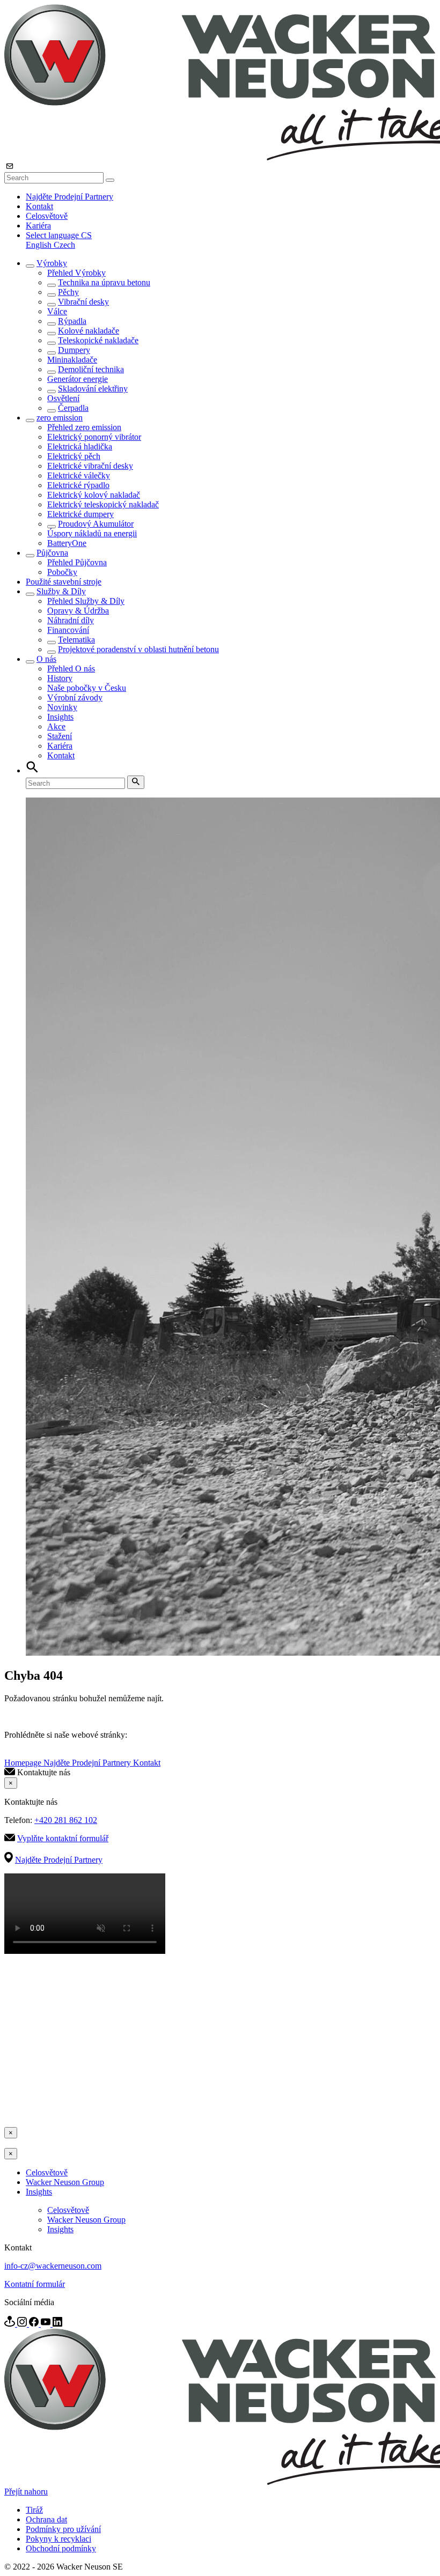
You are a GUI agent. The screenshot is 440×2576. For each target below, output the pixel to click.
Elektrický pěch (74, 456)
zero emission (60, 418)
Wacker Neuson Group (65, 2182)
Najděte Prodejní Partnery (69, 197)
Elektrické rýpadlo (78, 485)
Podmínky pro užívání (63, 2529)
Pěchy (68, 292)
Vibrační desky (83, 302)
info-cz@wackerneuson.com (53, 2266)
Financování (68, 630)
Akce (56, 726)
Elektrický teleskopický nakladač (103, 504)
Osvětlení (63, 398)
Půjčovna (52, 553)
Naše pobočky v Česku (87, 688)
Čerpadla (73, 408)
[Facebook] (35, 2324)
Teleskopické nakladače (98, 340)
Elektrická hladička (80, 446)
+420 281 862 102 (66, 1820)
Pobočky (62, 572)
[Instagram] (23, 2324)
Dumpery (74, 350)
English (40, 245)
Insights (60, 717)
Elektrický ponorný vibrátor (94, 437)
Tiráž (34, 2510)
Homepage (24, 1763)
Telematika (76, 640)
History (60, 678)
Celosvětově (47, 216)
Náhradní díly (71, 620)
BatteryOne (67, 543)
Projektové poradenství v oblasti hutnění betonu (138, 649)
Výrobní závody (75, 697)
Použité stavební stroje (64, 582)
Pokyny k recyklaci (58, 2539)
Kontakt (39, 206)
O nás (46, 659)
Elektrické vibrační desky (90, 466)
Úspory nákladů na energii (92, 533)
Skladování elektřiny (93, 389)
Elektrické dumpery (80, 514)
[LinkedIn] (57, 2324)
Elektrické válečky (79, 475)
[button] (59, 235)
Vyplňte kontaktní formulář (63, 1838)
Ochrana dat (46, 2519)
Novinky (62, 707)
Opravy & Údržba (78, 611)
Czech (64, 245)
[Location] (11, 2324)
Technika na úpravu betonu (104, 282)
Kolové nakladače (89, 331)
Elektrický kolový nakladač (94, 495)
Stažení (60, 736)
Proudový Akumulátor (96, 524)
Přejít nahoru (26, 2492)
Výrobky (52, 263)
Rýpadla (72, 321)
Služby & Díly (61, 591)
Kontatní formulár (35, 2284)
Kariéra (38, 226)
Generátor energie (78, 379)
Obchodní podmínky (61, 2548)
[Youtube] (47, 2324)
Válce (57, 311)
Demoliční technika (91, 369)
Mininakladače (72, 360)
